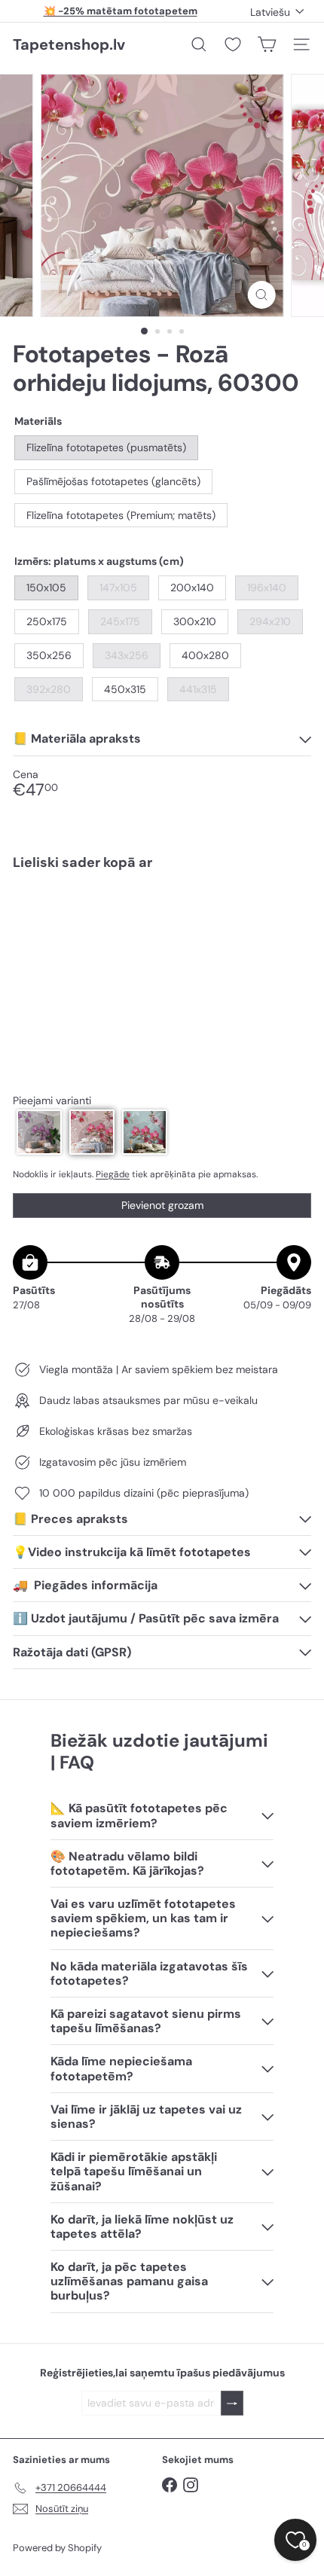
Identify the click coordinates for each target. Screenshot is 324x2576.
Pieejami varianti (52, 1101)
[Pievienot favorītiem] (291, 913)
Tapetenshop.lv (69, 44)
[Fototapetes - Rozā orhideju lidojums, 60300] (162, 929)
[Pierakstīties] (232, 2403)
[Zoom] (261, 295)
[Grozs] (267, 44)
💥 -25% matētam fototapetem (121, 11)
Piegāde (113, 1174)
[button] (39, 1132)
